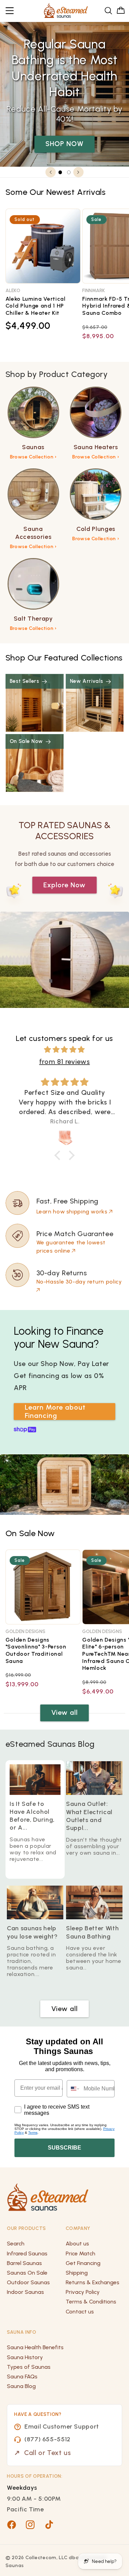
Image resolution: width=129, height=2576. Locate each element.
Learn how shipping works (72, 1212)
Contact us (80, 2312)
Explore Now (65, 885)
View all (64, 1712)
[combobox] (74, 2089)
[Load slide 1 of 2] (60, 172)
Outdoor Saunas (28, 2282)
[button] (10, 11)
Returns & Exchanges (93, 2282)
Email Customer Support (62, 2427)
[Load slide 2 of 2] (69, 172)
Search (16, 2244)
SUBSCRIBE (64, 2148)
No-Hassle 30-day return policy (79, 1282)
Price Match (80, 2253)
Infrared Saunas (27, 2253)
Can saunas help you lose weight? (32, 1933)
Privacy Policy (83, 2292)
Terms (33, 2133)
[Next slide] (78, 172)
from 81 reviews (64, 1062)
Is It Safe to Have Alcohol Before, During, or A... (32, 1816)
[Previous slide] (51, 172)
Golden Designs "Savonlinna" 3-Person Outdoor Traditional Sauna (36, 1650)
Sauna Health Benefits (35, 2347)
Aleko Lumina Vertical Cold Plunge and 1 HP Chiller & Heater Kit (36, 306)
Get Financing (83, 2263)
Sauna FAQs (22, 2377)
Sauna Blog (21, 2386)
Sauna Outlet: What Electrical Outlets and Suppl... (89, 1816)
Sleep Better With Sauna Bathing (92, 1933)
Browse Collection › (33, 457)
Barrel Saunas (24, 2263)
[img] (65, 1050)
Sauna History (25, 2357)
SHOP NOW (64, 144)
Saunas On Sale (27, 2273)
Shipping (77, 2273)
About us (77, 2244)
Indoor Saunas (25, 2292)
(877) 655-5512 (47, 2439)
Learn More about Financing (55, 1411)
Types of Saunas (29, 2367)
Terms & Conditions (91, 2302)
